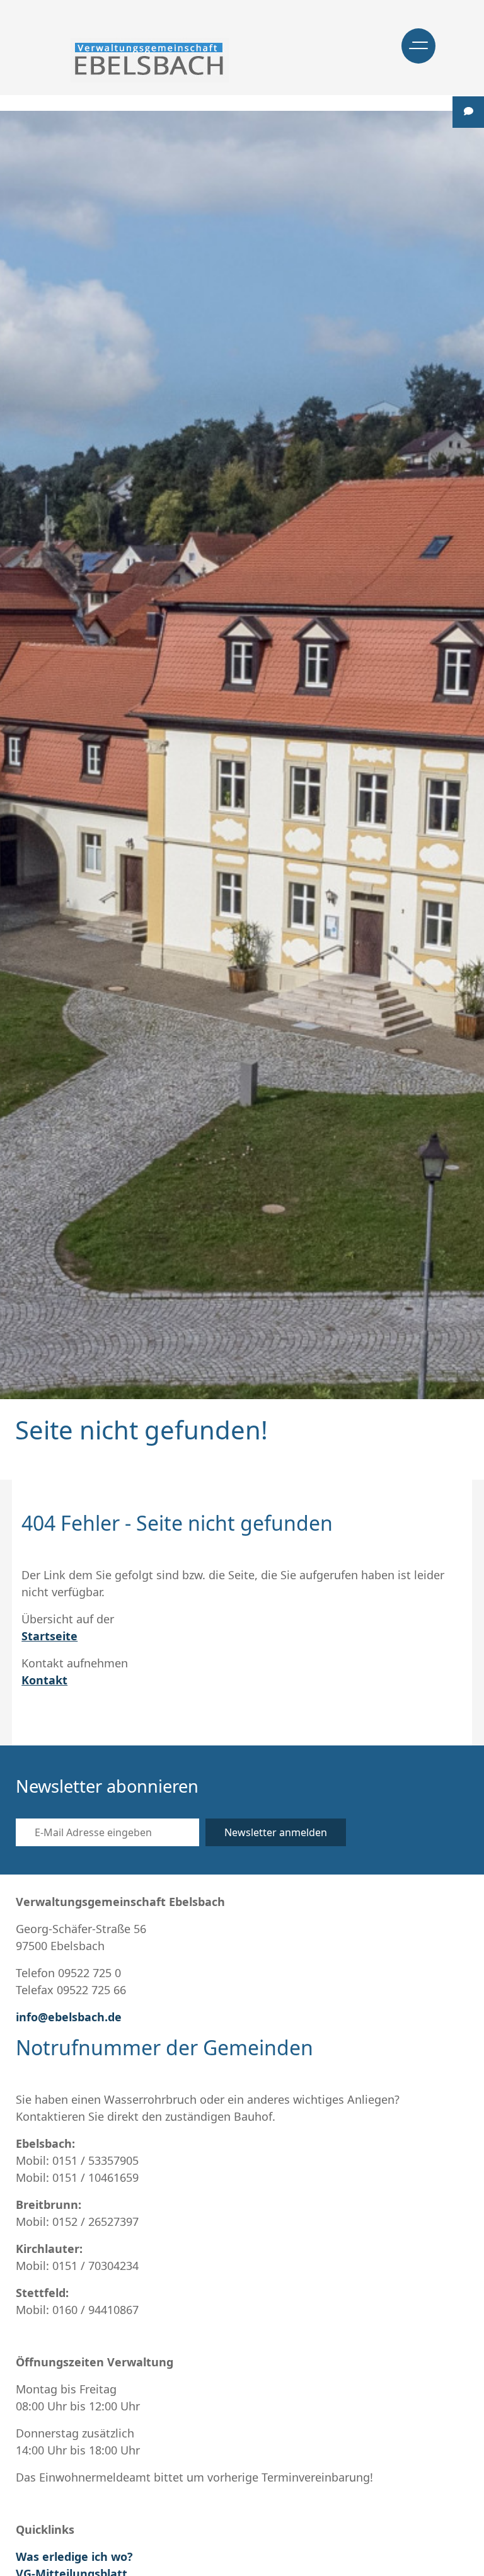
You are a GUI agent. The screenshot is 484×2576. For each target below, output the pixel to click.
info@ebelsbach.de (69, 2017)
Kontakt (44, 1680)
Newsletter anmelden (276, 1832)
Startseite (49, 1636)
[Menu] (418, 46)
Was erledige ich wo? (74, 2556)
